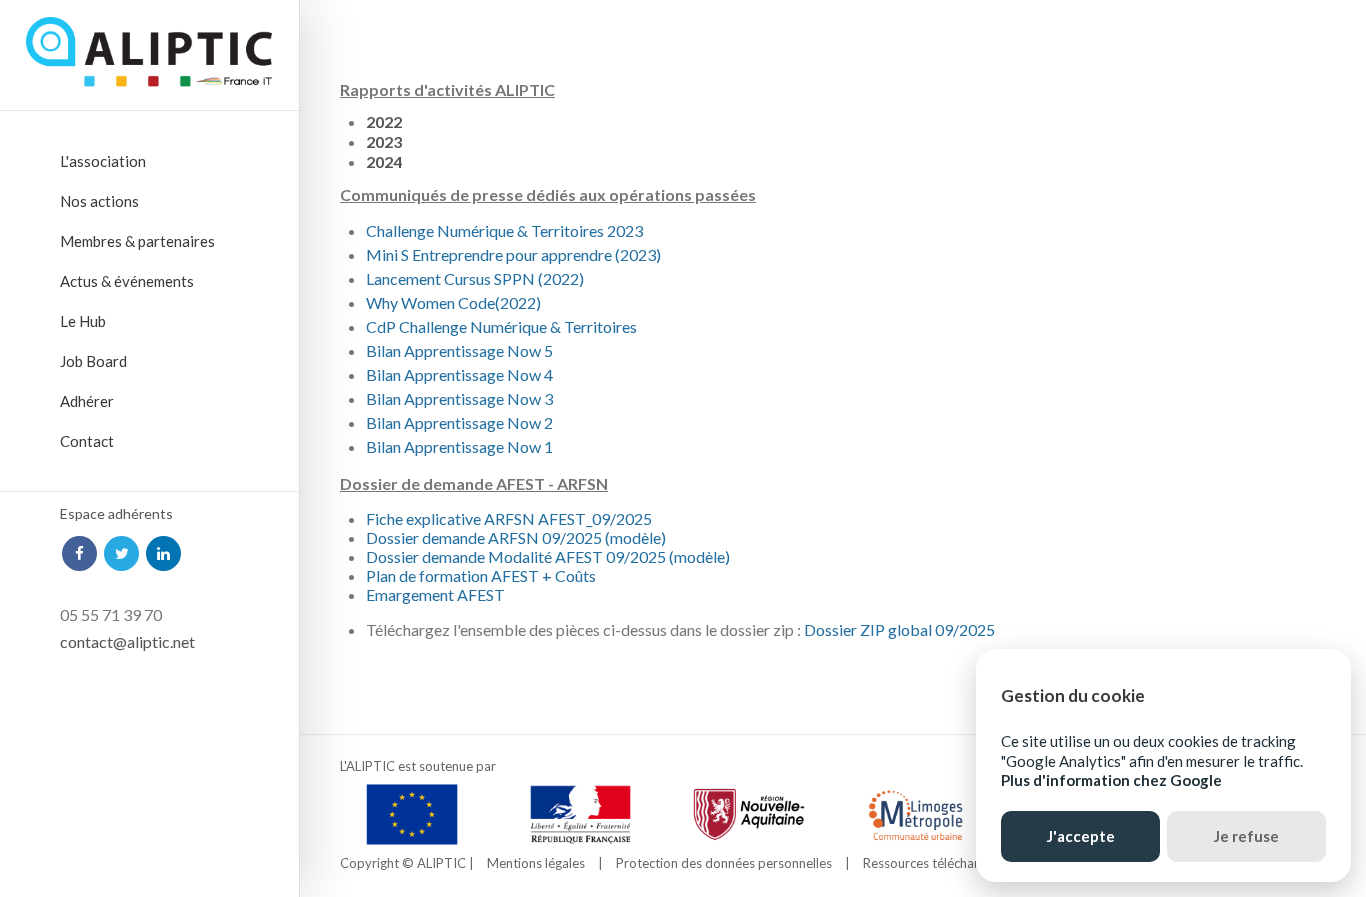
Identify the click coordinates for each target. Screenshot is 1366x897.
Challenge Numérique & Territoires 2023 (504, 230)
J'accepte (1081, 836)
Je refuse (1246, 836)
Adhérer (87, 401)
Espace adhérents (116, 513)
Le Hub (83, 321)
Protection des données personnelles (724, 863)
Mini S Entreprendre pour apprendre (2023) (513, 254)
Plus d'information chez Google (1111, 780)
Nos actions (99, 201)
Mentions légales (536, 863)
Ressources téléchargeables (943, 863)
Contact (87, 441)
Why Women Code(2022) (453, 302)
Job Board (93, 361)
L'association (103, 161)
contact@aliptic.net (127, 641)
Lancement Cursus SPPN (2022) (475, 278)
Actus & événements (127, 281)
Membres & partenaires (137, 241)
